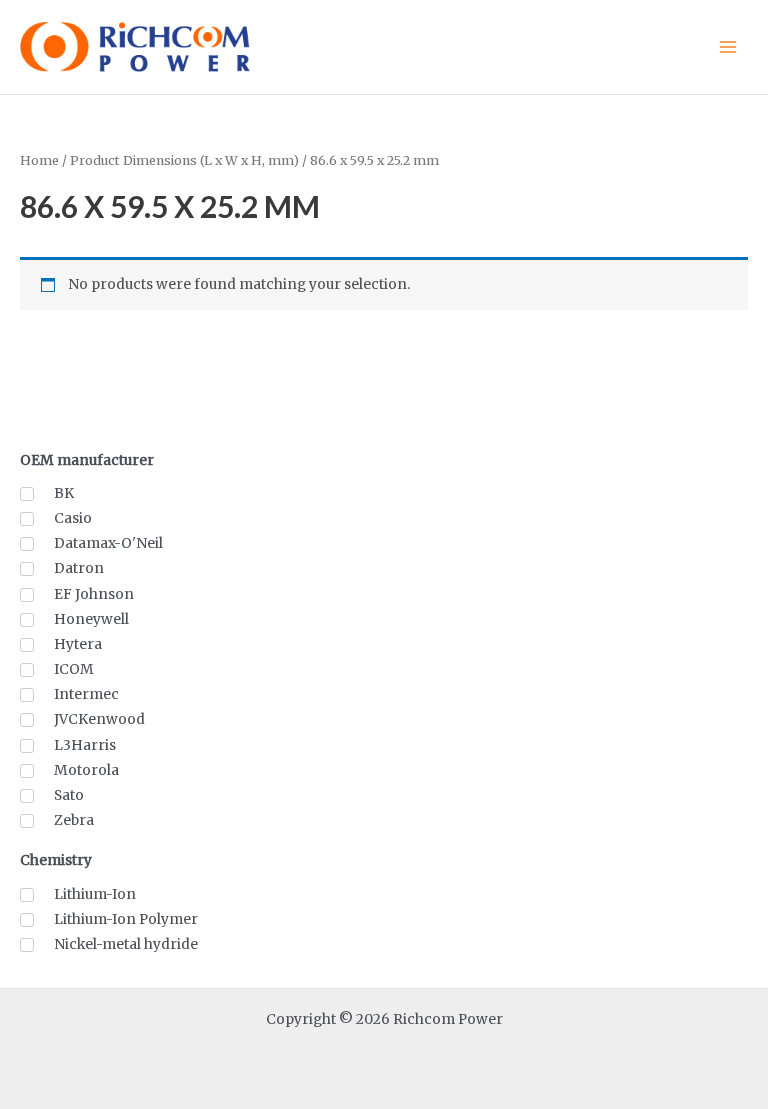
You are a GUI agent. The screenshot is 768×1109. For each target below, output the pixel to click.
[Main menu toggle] (728, 46)
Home (39, 160)
